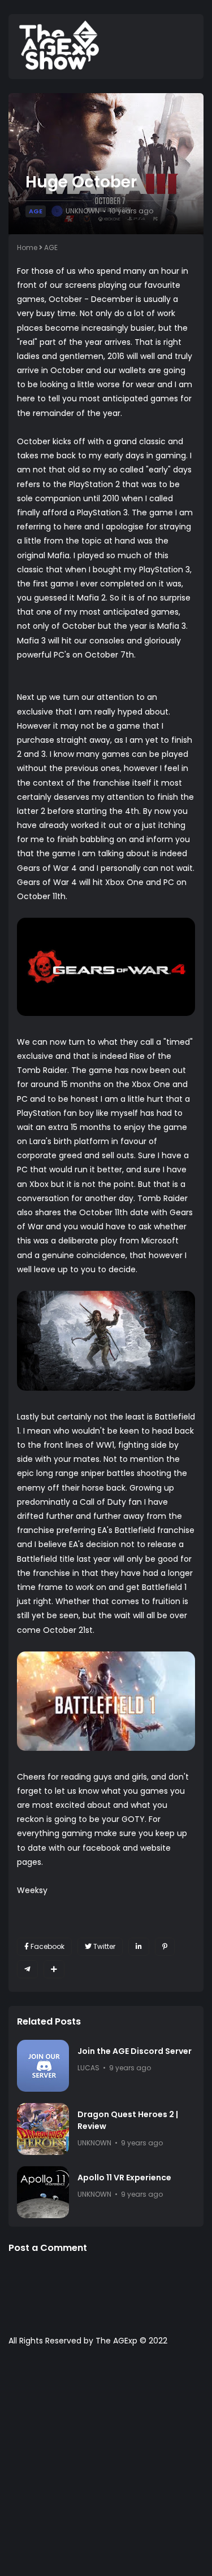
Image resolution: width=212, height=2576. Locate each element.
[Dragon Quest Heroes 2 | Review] (43, 2129)
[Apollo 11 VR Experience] (43, 2192)
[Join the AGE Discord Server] (43, 2066)
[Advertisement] (106, 2467)
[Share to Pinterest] (165, 1947)
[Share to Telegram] (27, 1969)
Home (27, 247)
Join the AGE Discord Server (135, 2051)
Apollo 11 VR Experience (124, 2178)
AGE (36, 211)
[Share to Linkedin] (139, 1947)
